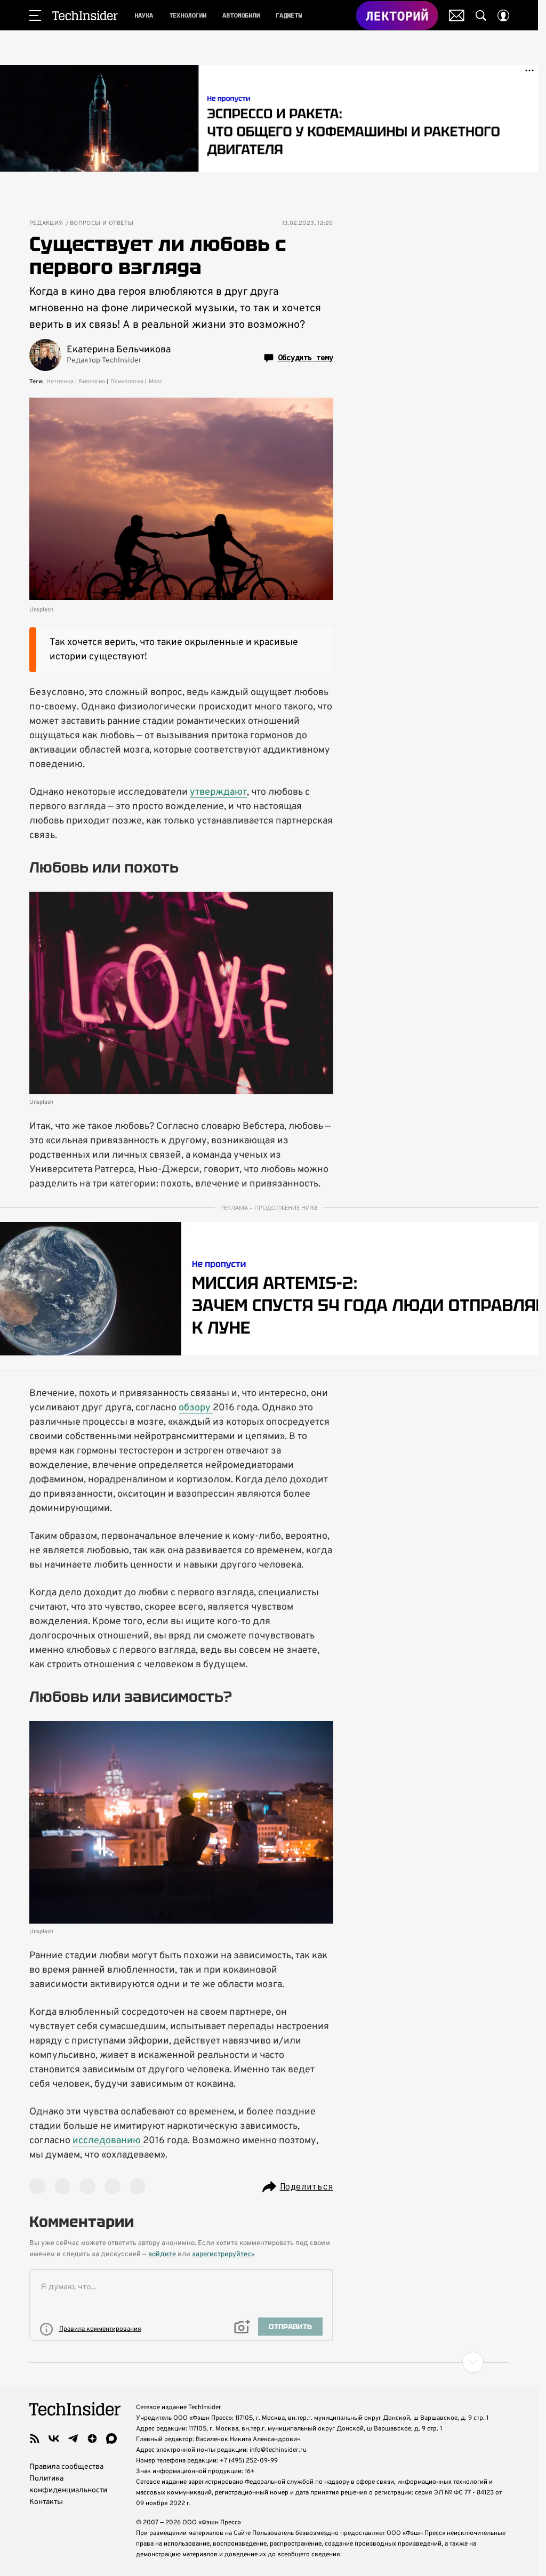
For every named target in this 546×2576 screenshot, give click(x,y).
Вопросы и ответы (102, 224)
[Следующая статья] (269, 2362)
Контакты (46, 2502)
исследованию (108, 2141)
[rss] (35, 2438)
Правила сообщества (66, 2467)
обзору (196, 1408)
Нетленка (60, 382)
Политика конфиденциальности (68, 2485)
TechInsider (85, 15)
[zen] (92, 2438)
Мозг (156, 382)
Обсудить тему (306, 358)
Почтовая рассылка (457, 15)
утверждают (218, 792)
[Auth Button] (503, 15)
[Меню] (35, 15)
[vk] (54, 2438)
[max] (111, 2438)
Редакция (46, 224)
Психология (127, 382)
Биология (92, 382)
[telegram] (73, 2438)
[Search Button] (481, 15)
